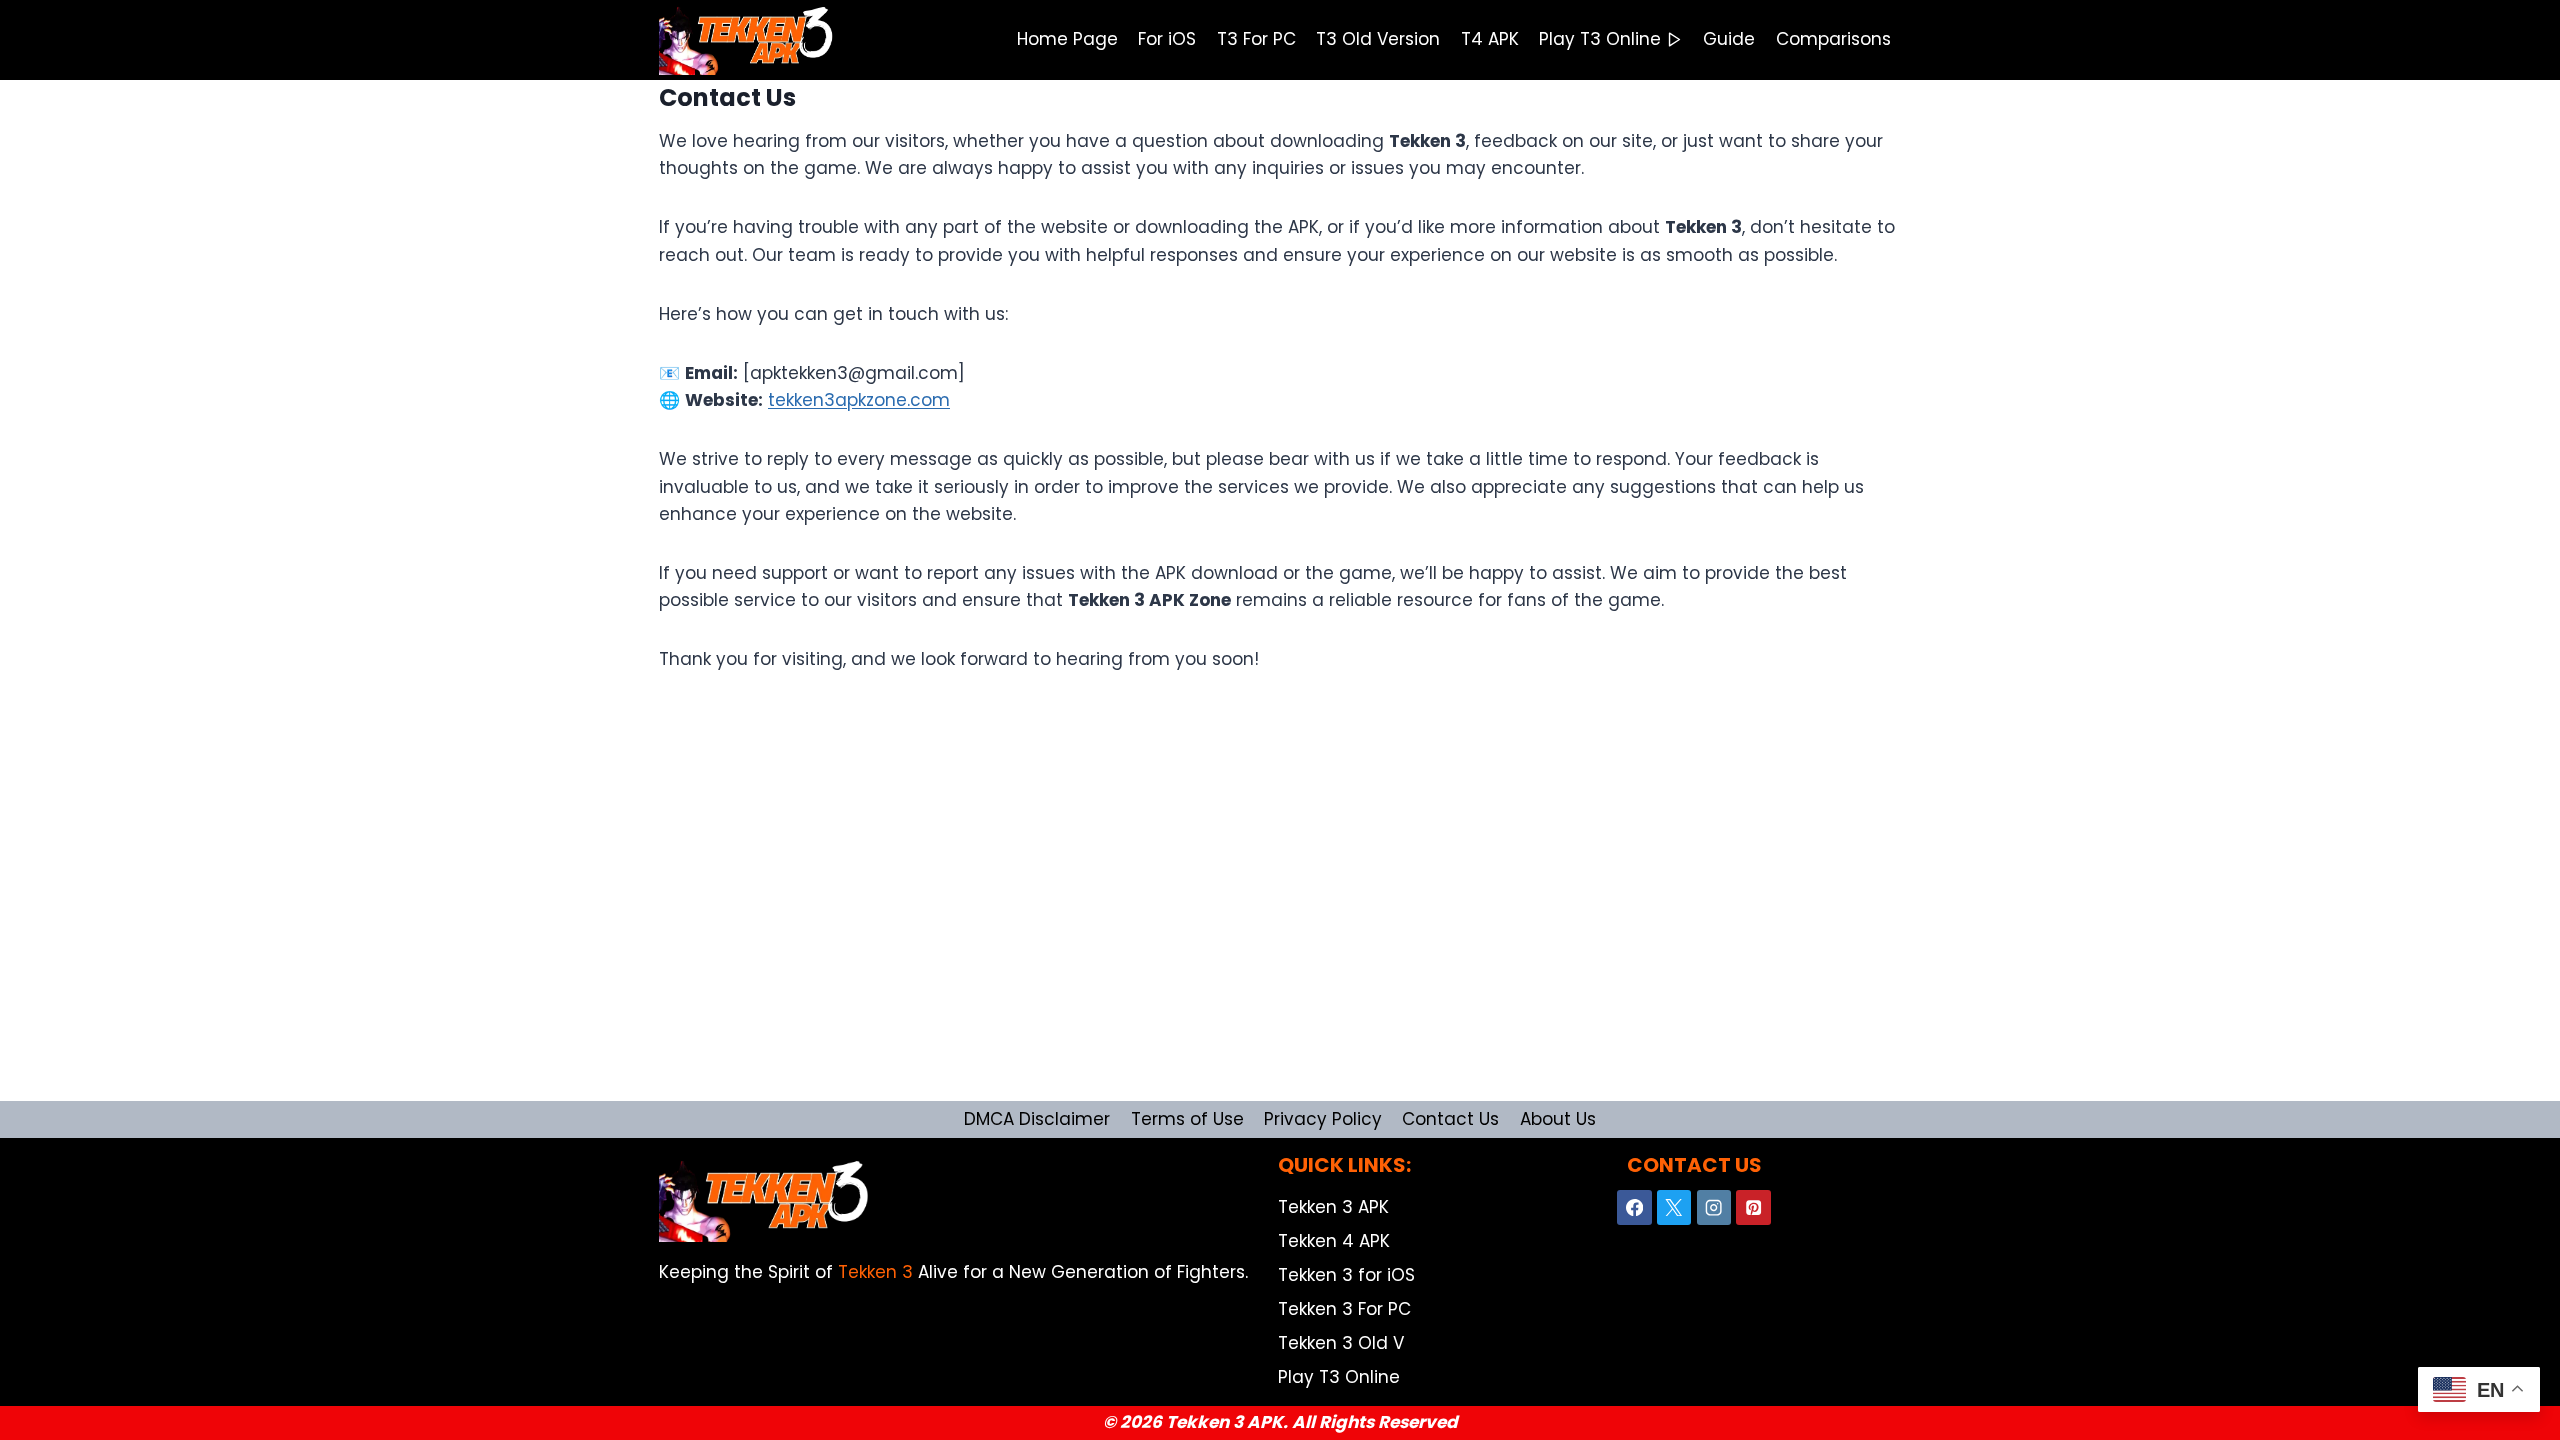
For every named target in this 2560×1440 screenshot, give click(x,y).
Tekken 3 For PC (1344, 1309)
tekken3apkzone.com (859, 400)
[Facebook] (1634, 1207)
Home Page (1067, 39)
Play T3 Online (1600, 39)
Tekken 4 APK (1334, 1241)
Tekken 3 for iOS (1346, 1275)
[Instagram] (1714, 1207)
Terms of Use (1187, 1119)
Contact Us (1450, 1119)
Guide (1729, 39)
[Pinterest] (1753, 1207)
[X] (1674, 1207)
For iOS (1167, 39)
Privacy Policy (1323, 1119)
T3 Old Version (1378, 39)
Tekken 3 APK (1333, 1207)
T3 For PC (1256, 39)
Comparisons (1833, 39)
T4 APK (1490, 39)
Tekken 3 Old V (1341, 1343)
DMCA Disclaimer (1037, 1119)
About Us (1558, 1119)
